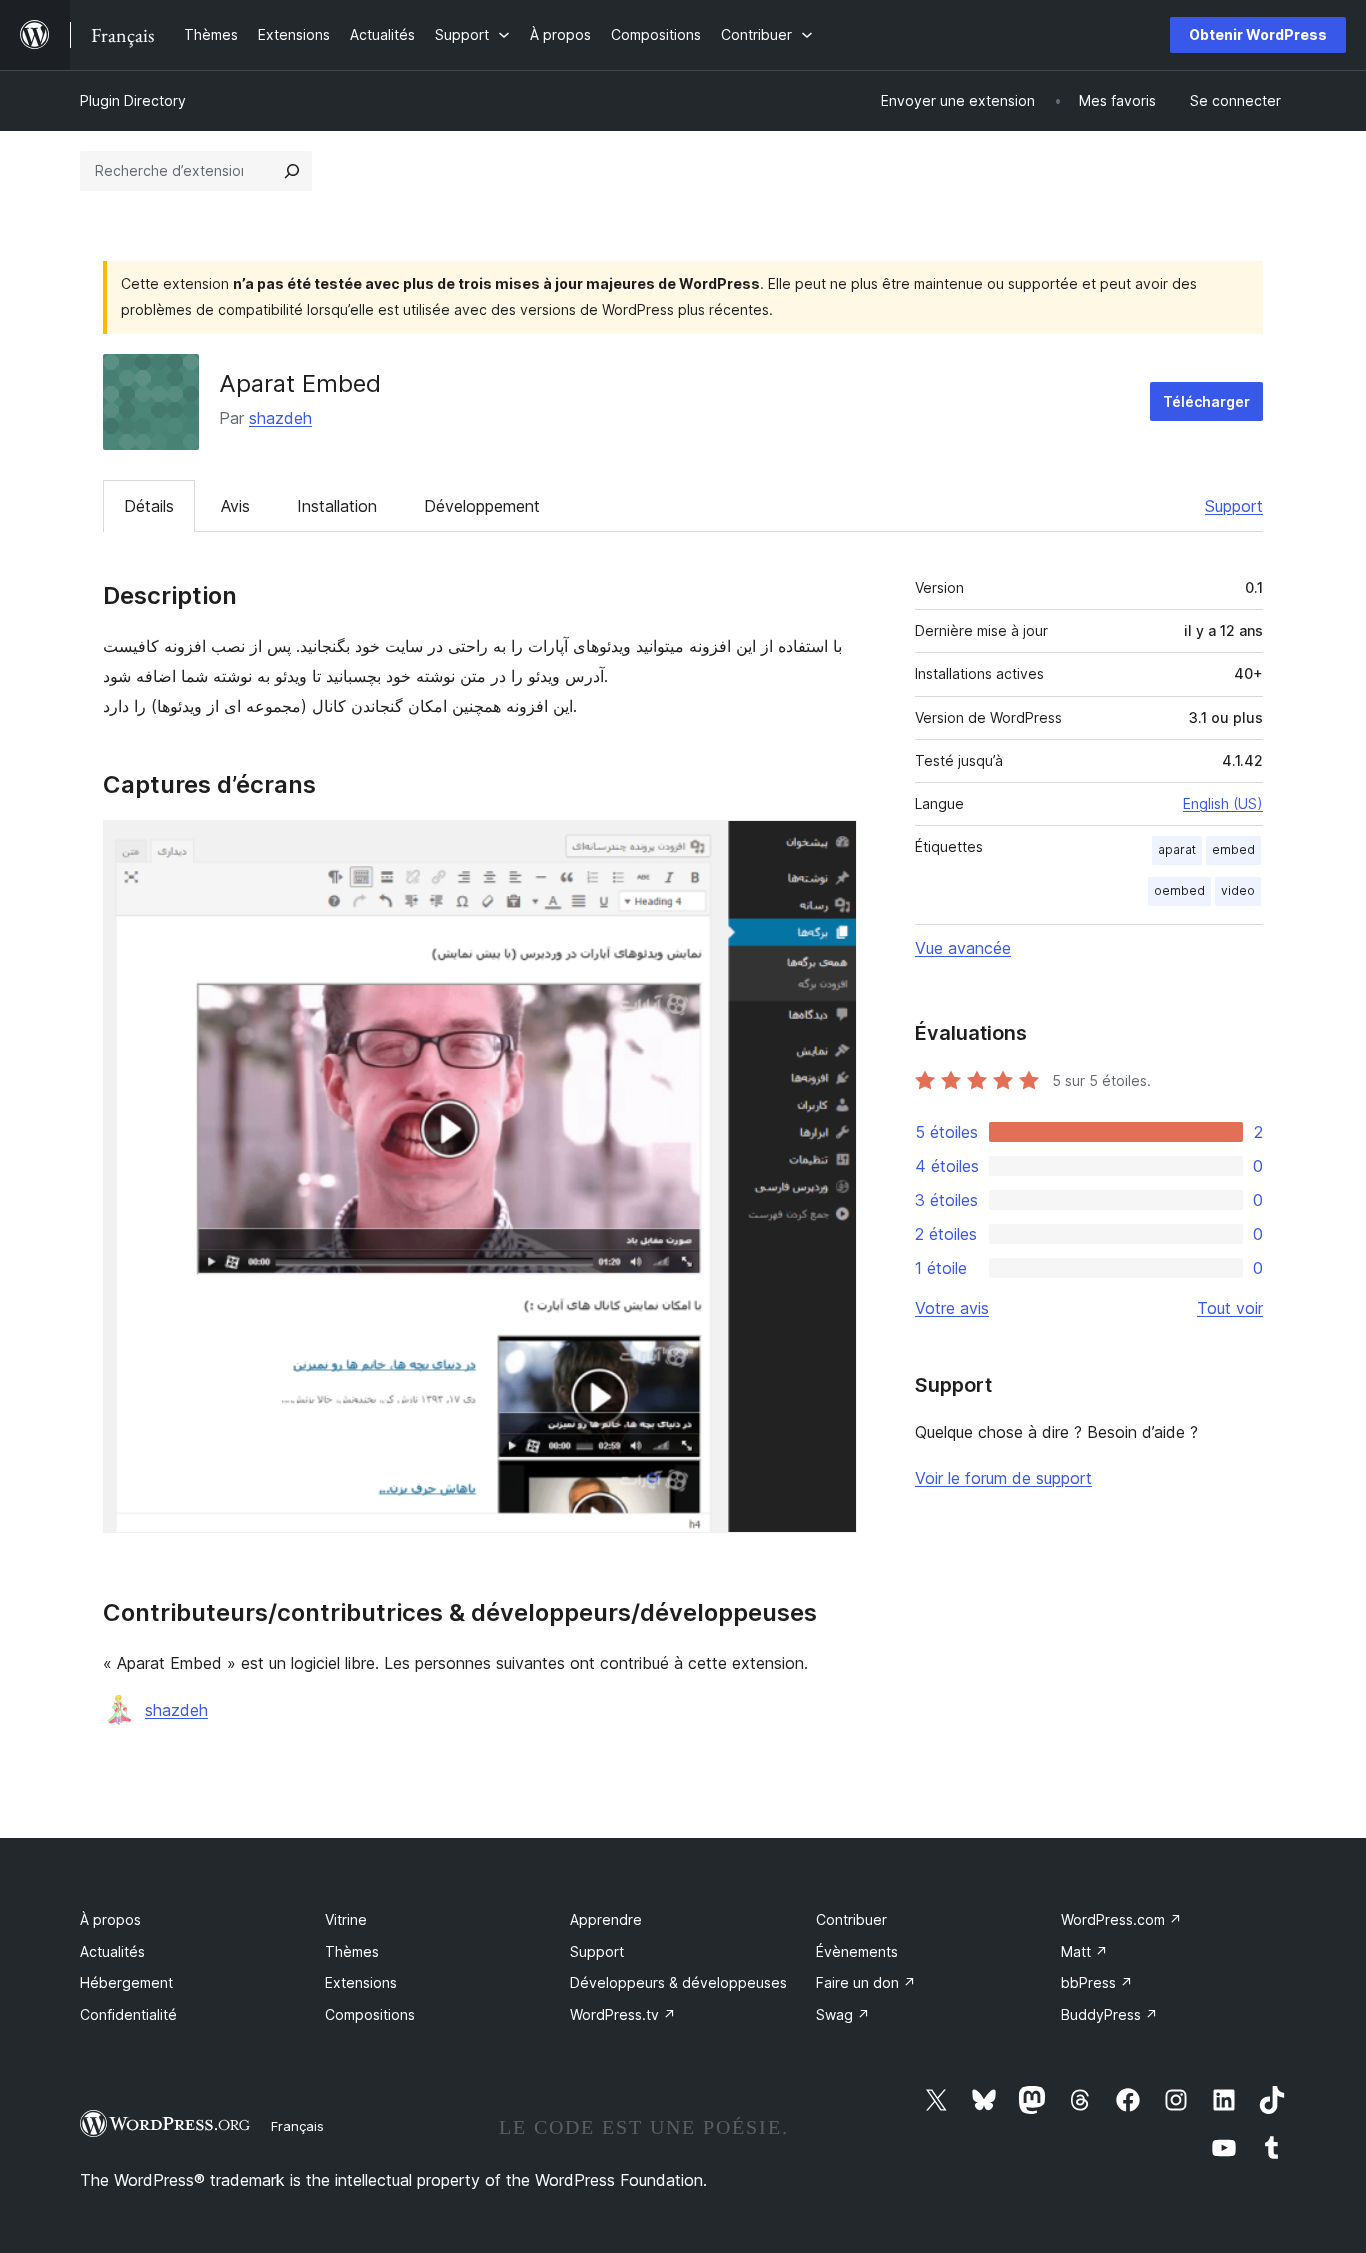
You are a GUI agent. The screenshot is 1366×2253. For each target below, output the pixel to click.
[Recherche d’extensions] (292, 171)
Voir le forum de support (1003, 1478)
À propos (110, 1919)
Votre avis (952, 1308)
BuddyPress (1109, 2014)
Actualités (112, 1951)
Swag (843, 2014)
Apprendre (606, 1919)
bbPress (1097, 1982)
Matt (1084, 1951)
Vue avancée (963, 948)
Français (297, 2126)
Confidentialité (128, 2014)
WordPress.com (1121, 1919)
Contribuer (851, 1919)
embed (1233, 849)
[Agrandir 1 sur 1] (830, 847)
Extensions (361, 1982)
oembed (1179, 890)
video (1238, 890)
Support (1234, 506)
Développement (482, 506)
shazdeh (280, 418)
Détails (149, 506)
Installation (337, 506)
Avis (235, 506)
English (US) (1223, 803)
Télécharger (1206, 401)
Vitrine (346, 1919)
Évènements (857, 1951)
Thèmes (352, 1951)
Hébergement (126, 1982)
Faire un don (866, 1982)
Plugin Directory (133, 100)
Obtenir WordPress (1258, 34)
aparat (1177, 849)
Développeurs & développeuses (678, 1982)
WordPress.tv (623, 2014)
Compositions (370, 2014)
